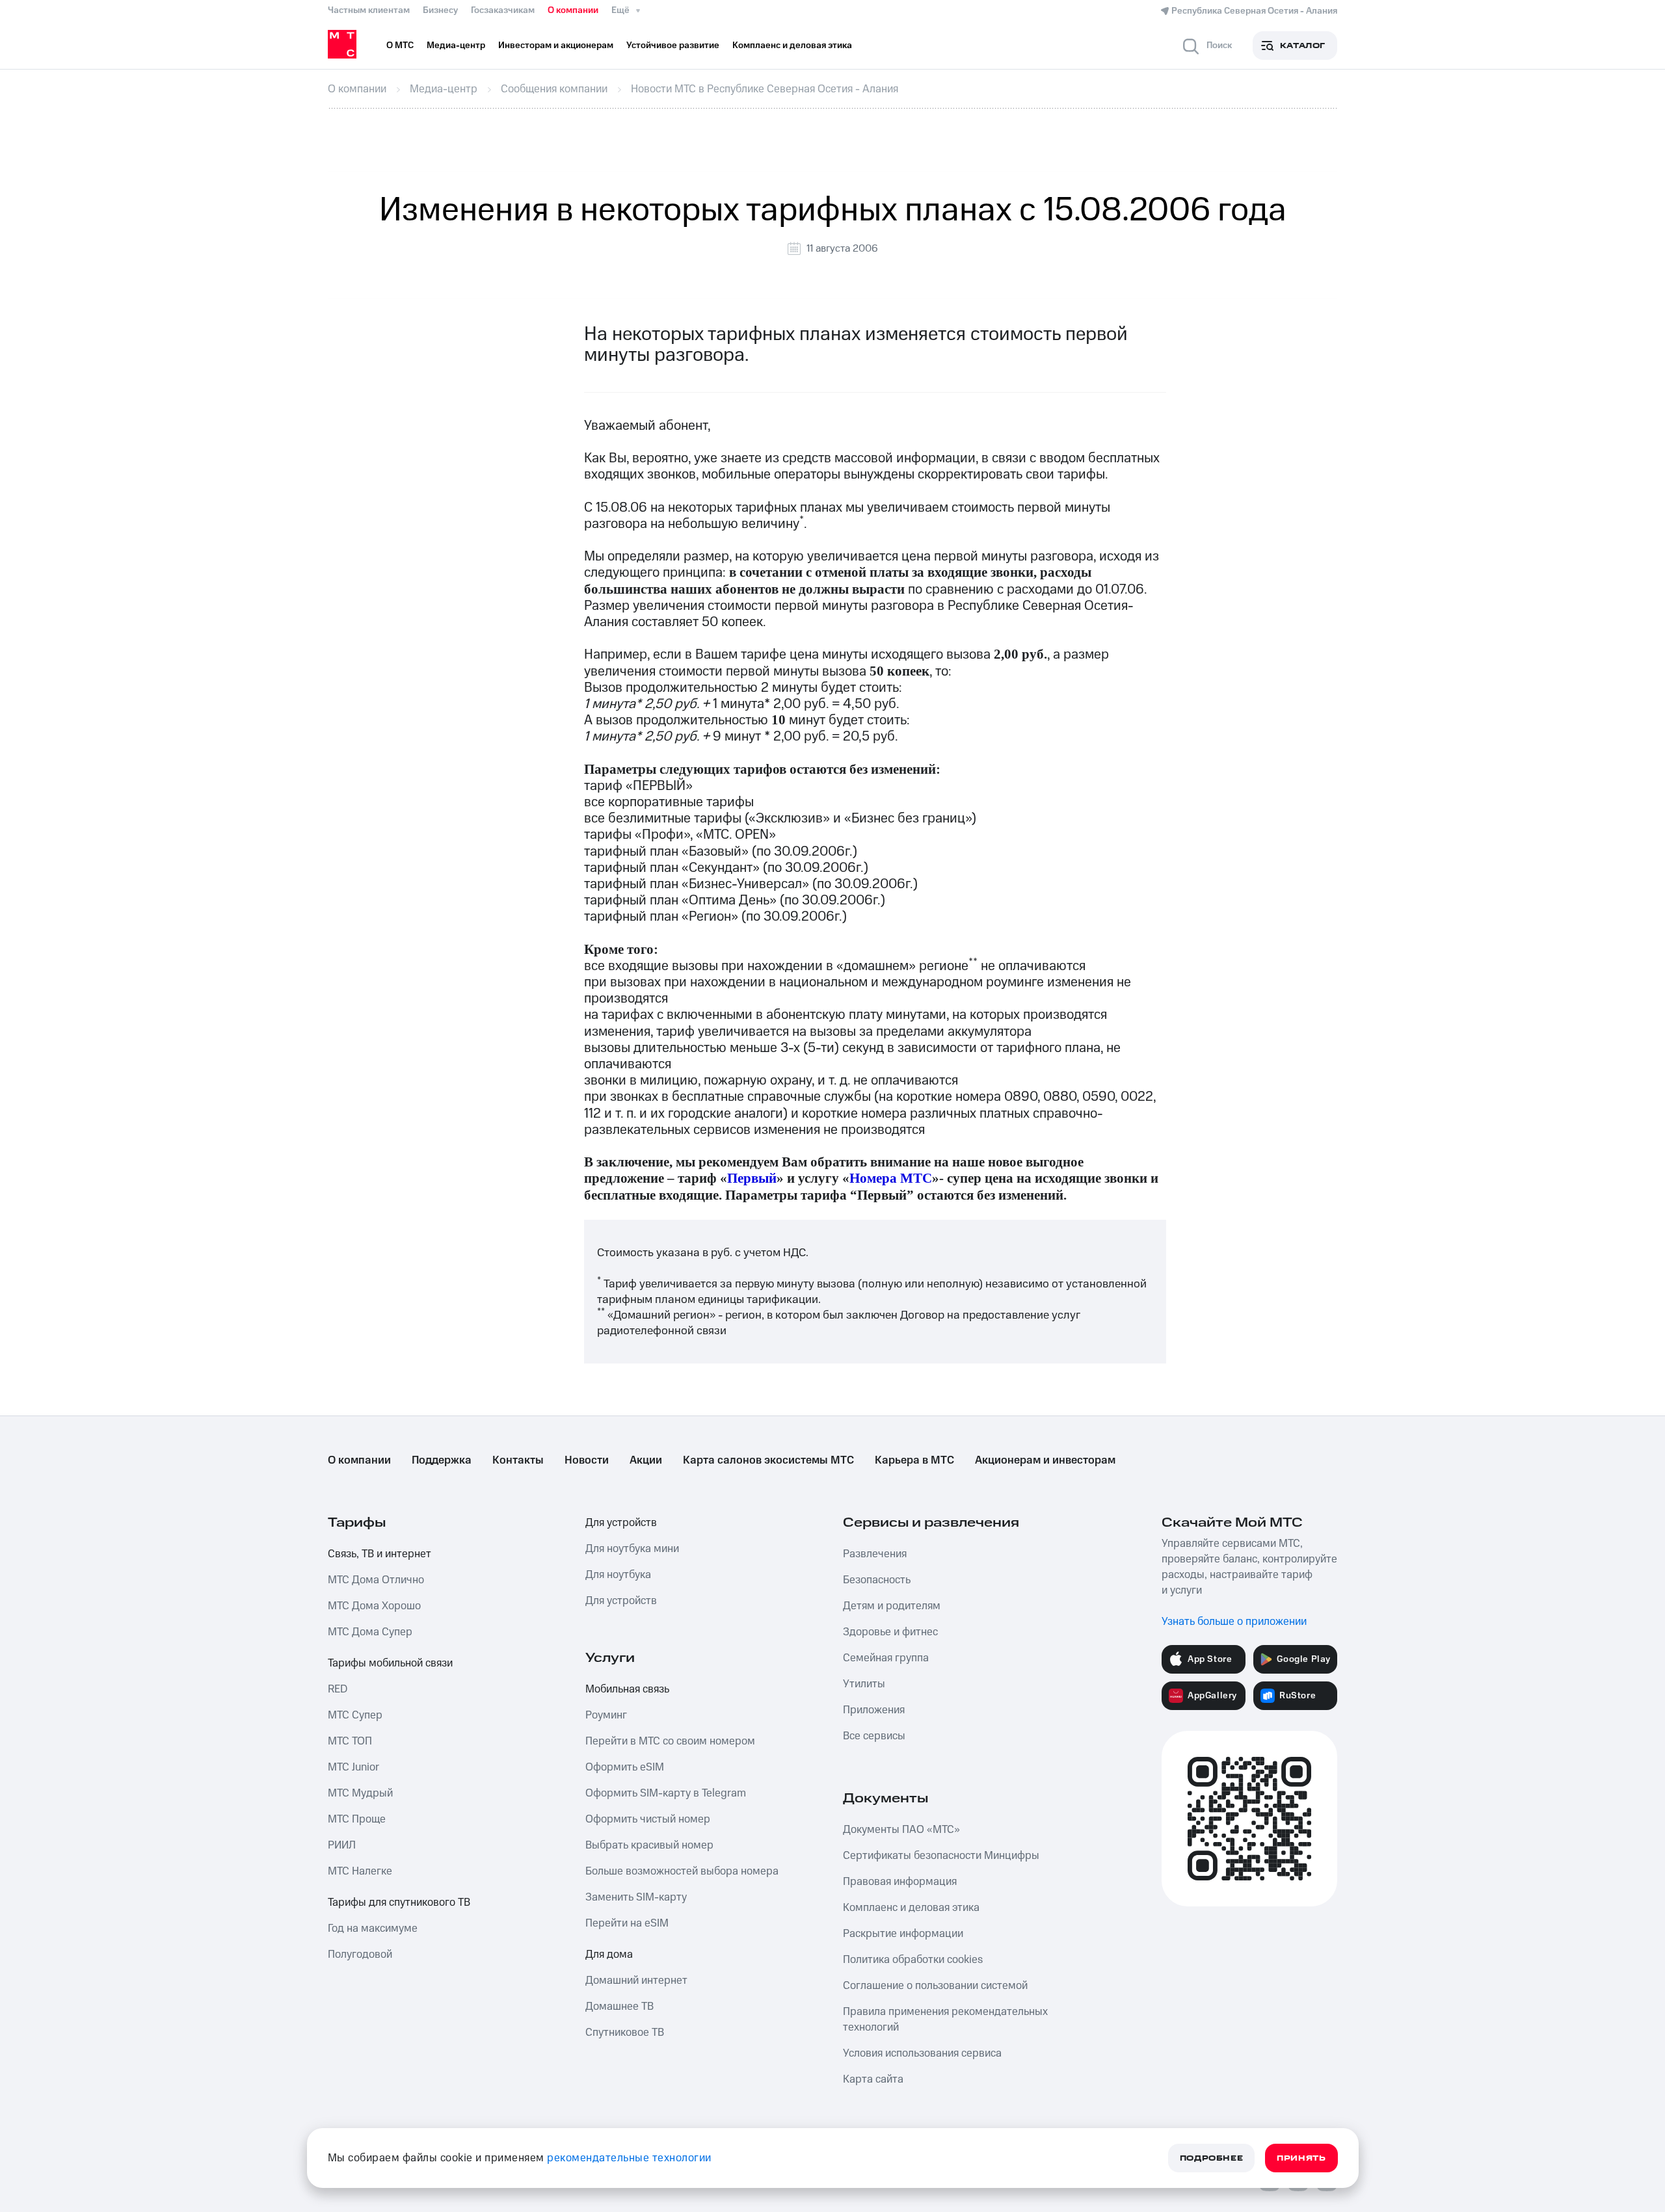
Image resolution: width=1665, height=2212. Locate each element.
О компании (573, 10)
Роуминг (606, 1715)
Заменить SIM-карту (636, 1897)
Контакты (518, 1460)
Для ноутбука (618, 1575)
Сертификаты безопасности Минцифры (941, 1856)
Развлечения (875, 1554)
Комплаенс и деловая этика (911, 1908)
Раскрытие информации (903, 1934)
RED (338, 1689)
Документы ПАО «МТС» (901, 1830)
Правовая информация (900, 1882)
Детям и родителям (892, 1606)
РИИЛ (342, 1845)
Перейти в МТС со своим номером (670, 1741)
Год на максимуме (373, 1929)
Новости (587, 1460)
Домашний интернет (636, 1981)
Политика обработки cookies (913, 1960)
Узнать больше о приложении (1234, 1622)
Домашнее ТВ (619, 2007)
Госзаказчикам (503, 10)
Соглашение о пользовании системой (935, 1986)
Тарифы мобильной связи (390, 1663)
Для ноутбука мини (632, 1549)
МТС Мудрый (360, 1793)
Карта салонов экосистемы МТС (768, 1460)
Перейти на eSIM (627, 1923)
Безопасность (877, 1580)
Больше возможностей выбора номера (682, 1871)
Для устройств (621, 1523)
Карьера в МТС (914, 1460)
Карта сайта (873, 2079)
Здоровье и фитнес (890, 1632)
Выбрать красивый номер (649, 1845)
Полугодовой (360, 1955)
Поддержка (442, 1460)
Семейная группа (886, 1658)
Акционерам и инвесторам (1045, 1460)
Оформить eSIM (625, 1767)
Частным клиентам (369, 10)
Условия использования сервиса (922, 2053)
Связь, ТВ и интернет (380, 1554)
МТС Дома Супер (370, 1632)
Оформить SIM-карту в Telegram (666, 1793)
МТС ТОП (350, 1741)
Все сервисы (874, 1736)
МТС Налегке (360, 1871)
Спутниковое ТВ (625, 2033)
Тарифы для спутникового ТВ (399, 1903)
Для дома (609, 1955)
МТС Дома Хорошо (374, 1606)
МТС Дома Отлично (376, 1580)
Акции (646, 1460)
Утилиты (864, 1684)
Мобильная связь (627, 1689)
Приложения (874, 1710)
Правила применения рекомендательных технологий (945, 2020)
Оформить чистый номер (648, 1819)
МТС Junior (353, 1767)
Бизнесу (440, 10)
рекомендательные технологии (629, 2158)
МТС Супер (355, 1715)
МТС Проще (357, 1819)
